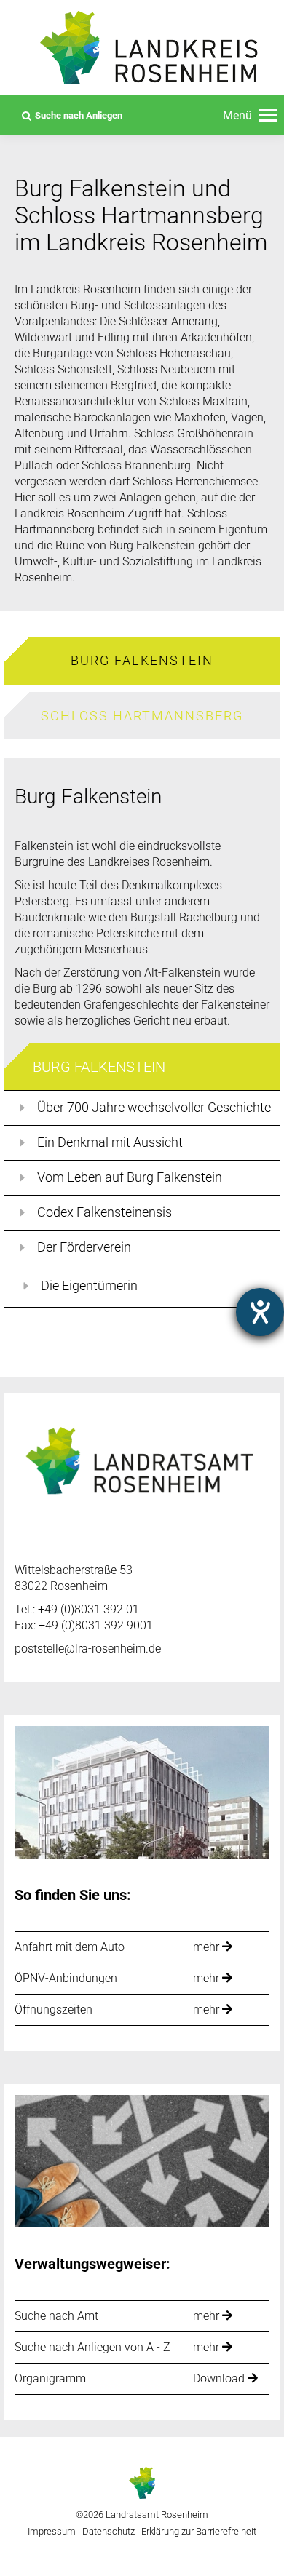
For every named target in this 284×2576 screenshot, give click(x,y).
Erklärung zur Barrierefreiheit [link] (198, 2531)
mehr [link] (208, 1947)
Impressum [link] (52, 2531)
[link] (250, 116)
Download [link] (220, 2378)
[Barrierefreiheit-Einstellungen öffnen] (260, 1312)
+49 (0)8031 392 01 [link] (88, 1609)
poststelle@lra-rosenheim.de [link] (88, 1649)
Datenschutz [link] (109, 2531)
